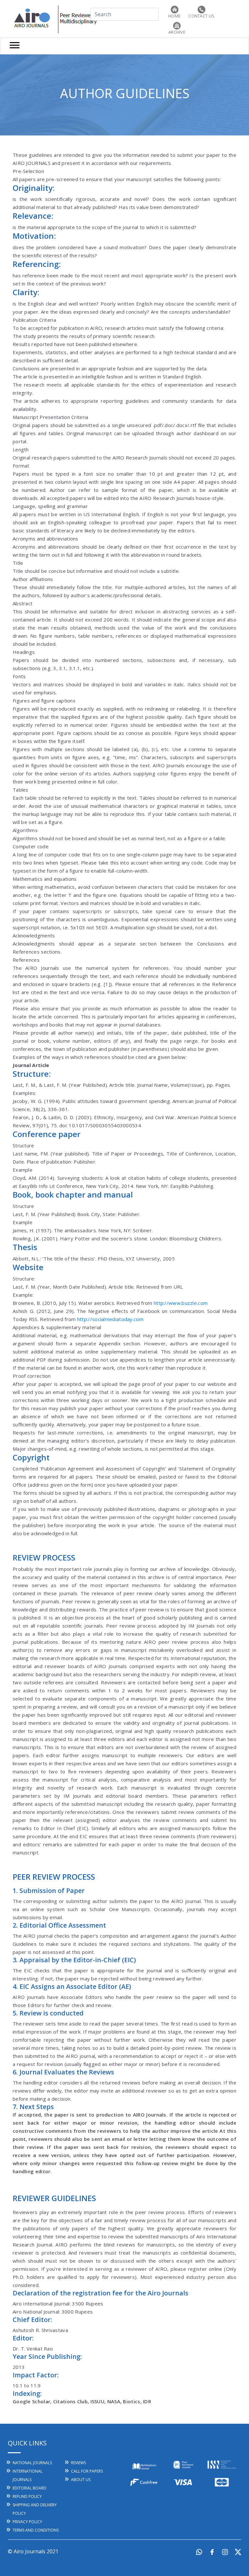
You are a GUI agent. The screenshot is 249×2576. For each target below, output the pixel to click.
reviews (78, 2463)
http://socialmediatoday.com (110, 1319)
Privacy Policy (27, 2522)
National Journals (32, 2463)
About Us (81, 2480)
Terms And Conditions (36, 2530)
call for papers (87, 2471)
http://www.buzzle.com (181, 1303)
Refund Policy (27, 2496)
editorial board (30, 2488)
